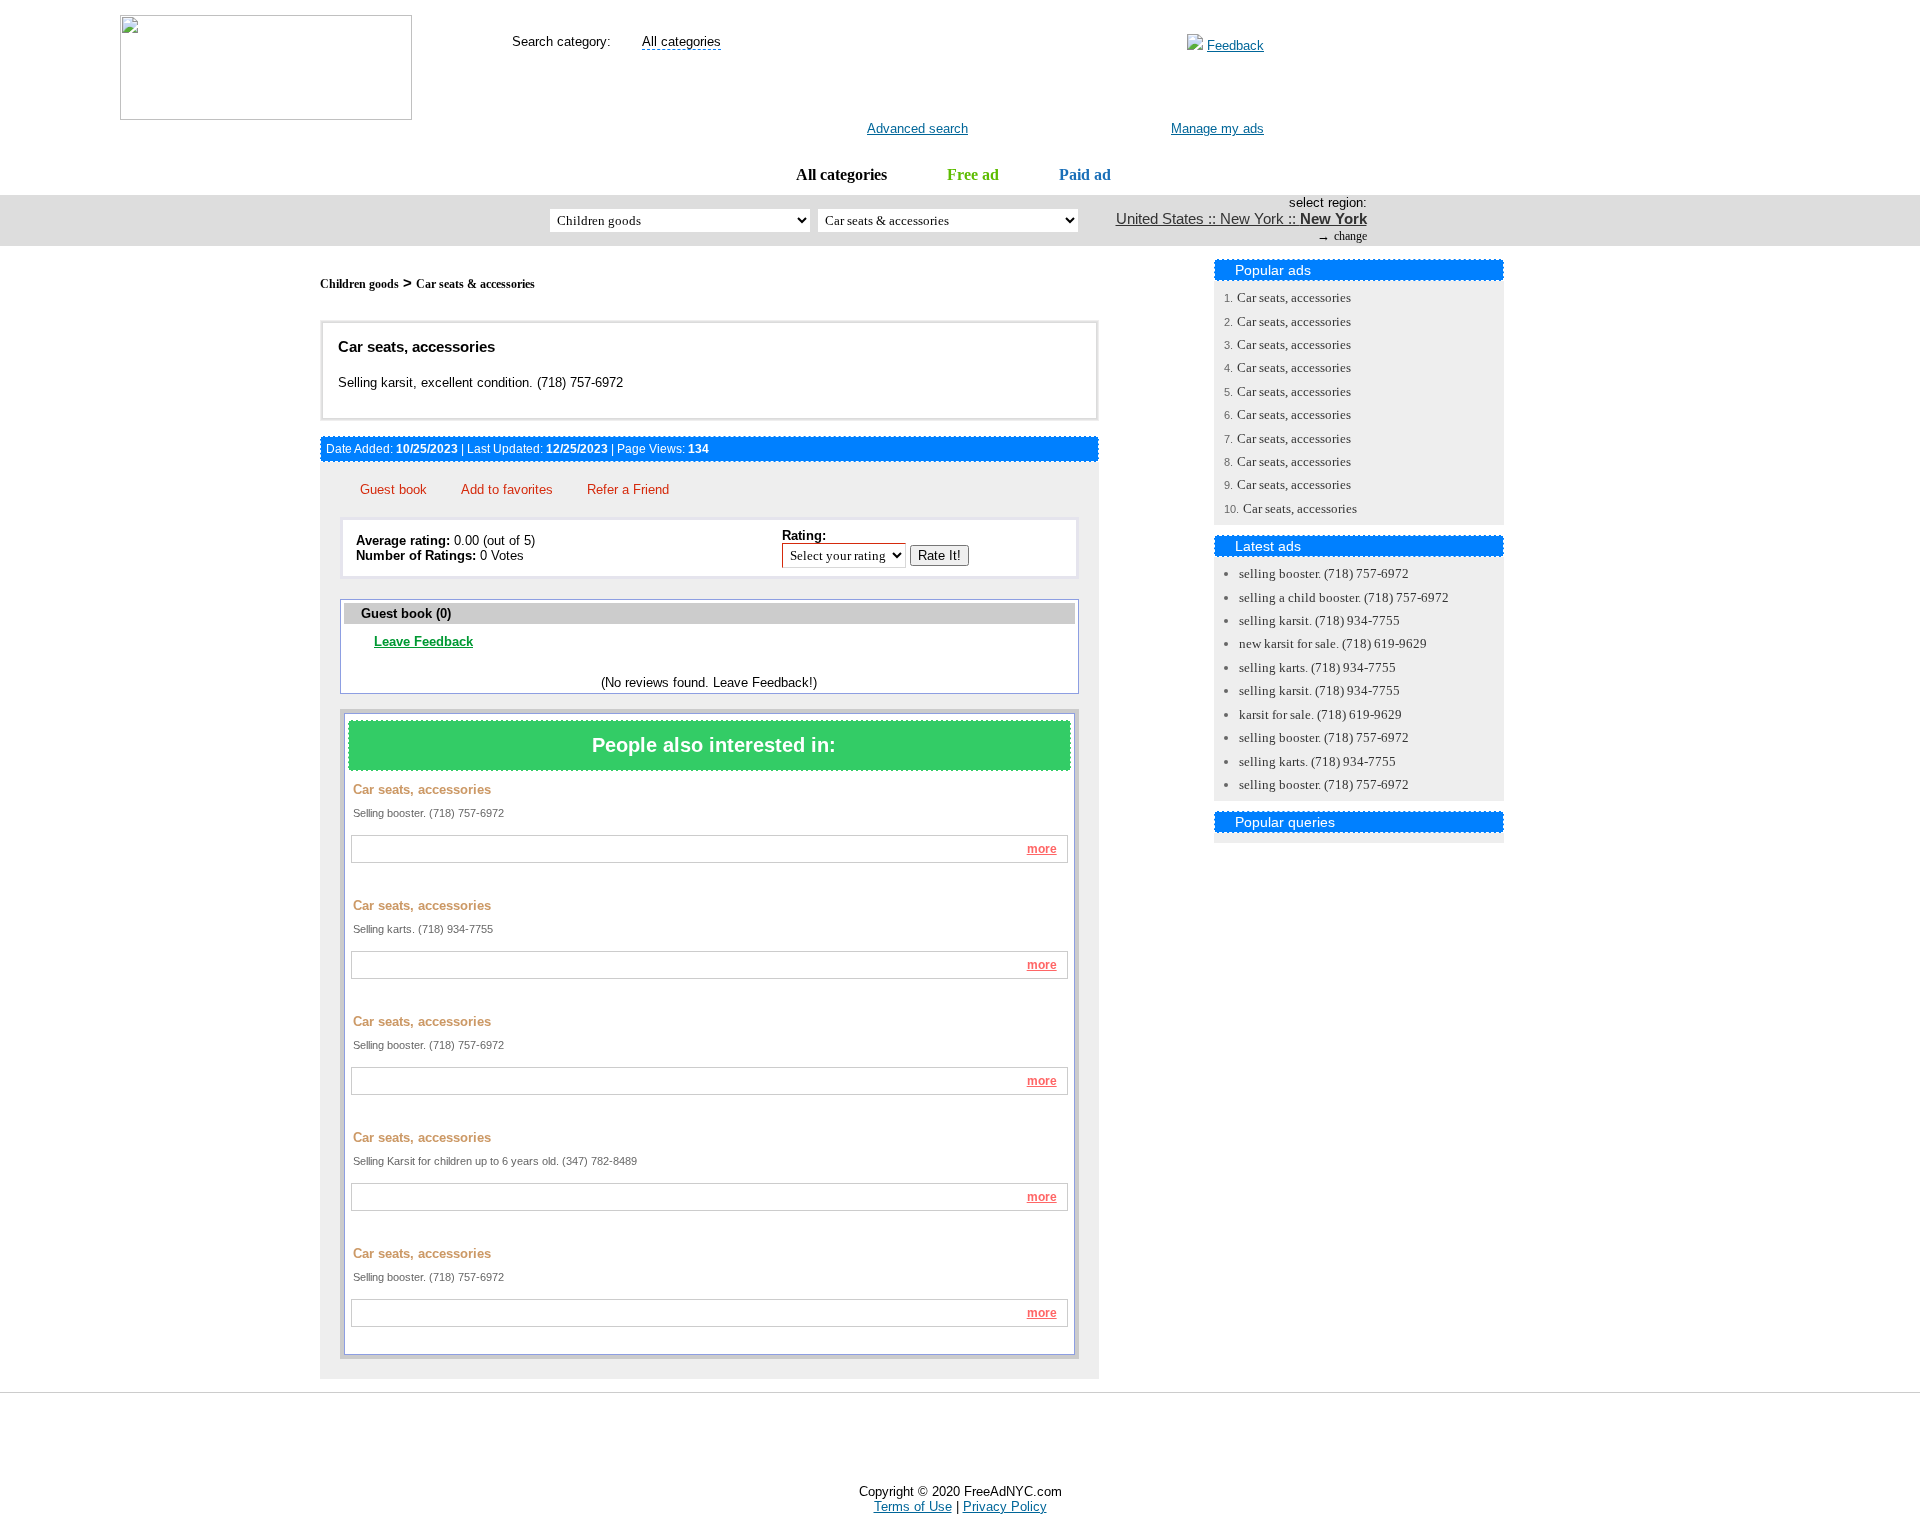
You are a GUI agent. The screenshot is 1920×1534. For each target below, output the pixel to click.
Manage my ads (1217, 128)
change (1350, 236)
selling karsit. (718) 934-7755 (1319, 620)
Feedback (1235, 45)
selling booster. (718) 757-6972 (1324, 573)
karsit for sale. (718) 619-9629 (1320, 714)
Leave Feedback (423, 641)
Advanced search (917, 128)
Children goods (359, 284)
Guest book (393, 489)
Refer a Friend (628, 489)
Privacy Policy (1005, 1506)
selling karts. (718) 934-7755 (1317, 667)
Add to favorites (507, 489)
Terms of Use (913, 1506)
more (1042, 849)
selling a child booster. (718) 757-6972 (1344, 597)
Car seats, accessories (1294, 297)
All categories (841, 174)
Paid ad (1085, 174)
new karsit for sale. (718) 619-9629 (1333, 643)
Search (902, 91)
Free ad (973, 174)
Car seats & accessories (475, 284)
